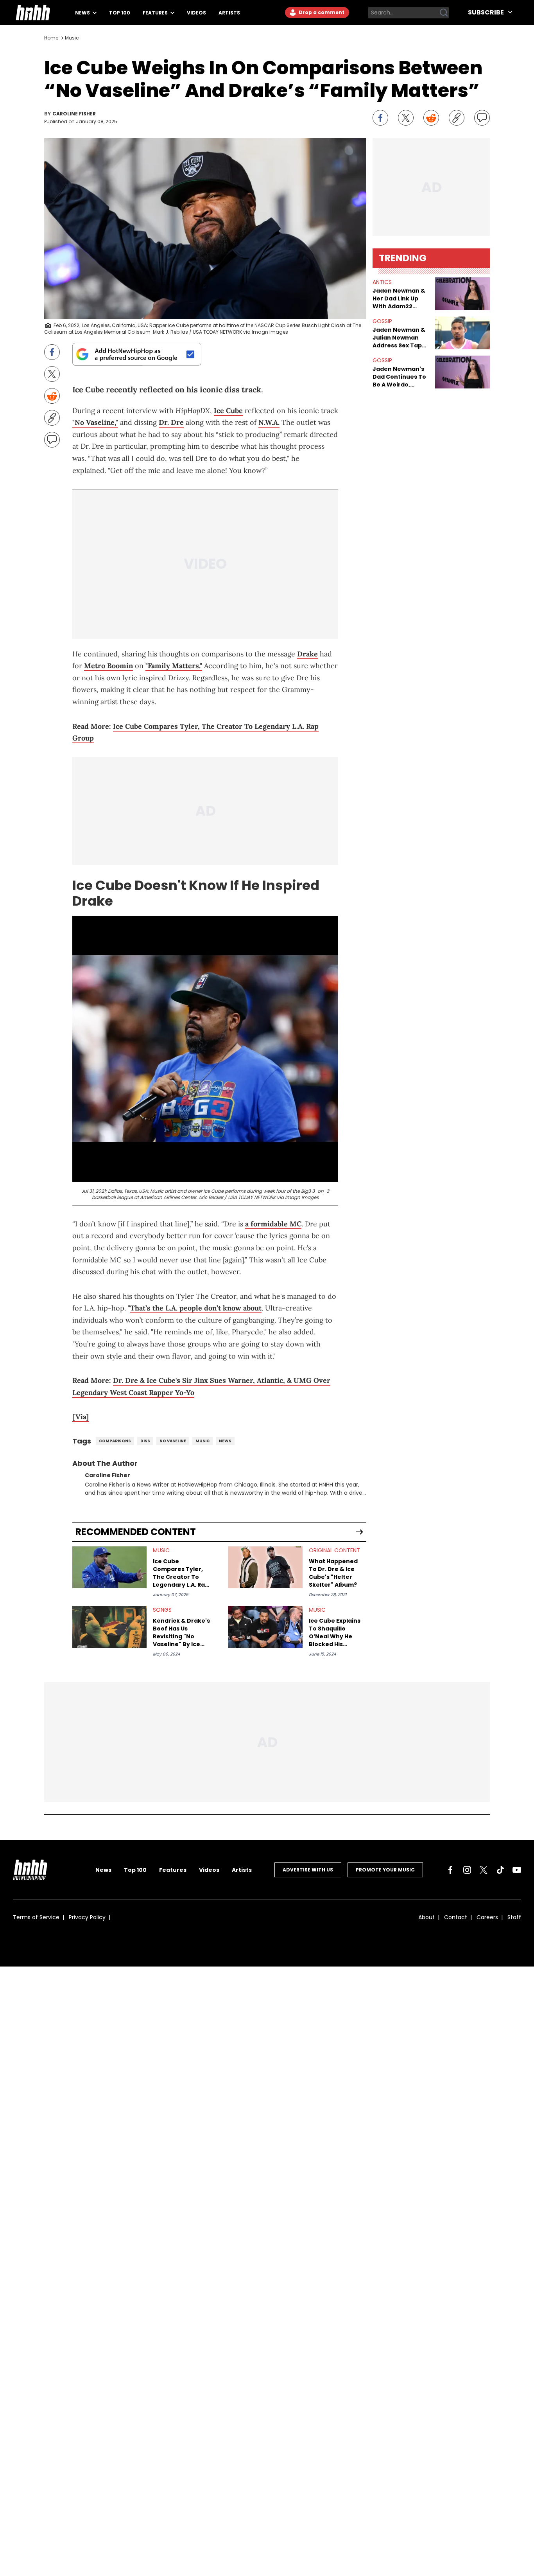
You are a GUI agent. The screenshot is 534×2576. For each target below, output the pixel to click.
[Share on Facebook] (380, 118)
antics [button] (382, 282)
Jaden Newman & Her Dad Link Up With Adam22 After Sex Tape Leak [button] (399, 298)
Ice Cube (228, 411)
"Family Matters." (174, 666)
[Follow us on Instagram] (467, 1870)
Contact (456, 1917)
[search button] (444, 13)
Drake (307, 654)
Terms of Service (36, 1917)
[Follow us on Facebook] (450, 1870)
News (83, 13)
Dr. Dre (171, 422)
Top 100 (120, 13)
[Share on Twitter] (406, 118)
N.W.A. (269, 422)
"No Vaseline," (95, 422)
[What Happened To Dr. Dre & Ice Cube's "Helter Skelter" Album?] (265, 1567)
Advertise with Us (308, 1870)
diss (145, 1441)
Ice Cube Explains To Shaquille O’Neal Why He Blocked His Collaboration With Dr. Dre (337, 1632)
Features (156, 13)
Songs (162, 1610)
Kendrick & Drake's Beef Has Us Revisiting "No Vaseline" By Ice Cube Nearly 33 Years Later (181, 1632)
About (426, 1917)
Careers (487, 1917)
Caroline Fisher (74, 114)
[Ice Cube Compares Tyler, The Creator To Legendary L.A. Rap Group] (109, 1567)
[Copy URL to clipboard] (457, 118)
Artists (229, 13)
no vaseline (173, 1441)
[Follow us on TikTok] (500, 1870)
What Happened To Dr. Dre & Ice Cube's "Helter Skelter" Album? (333, 1573)
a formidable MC (273, 1224)
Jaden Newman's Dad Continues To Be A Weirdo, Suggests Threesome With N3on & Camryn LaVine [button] (399, 377)
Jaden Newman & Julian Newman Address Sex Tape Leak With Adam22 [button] (400, 338)
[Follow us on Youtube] (517, 1870)
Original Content (334, 1550)
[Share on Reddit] (431, 118)
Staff (514, 1917)
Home (51, 38)
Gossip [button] (382, 321)
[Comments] (482, 118)
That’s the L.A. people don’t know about (196, 1308)
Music (72, 38)
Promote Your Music (385, 1870)
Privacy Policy (87, 1917)
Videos (196, 13)
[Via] (81, 1417)
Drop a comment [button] (321, 12)
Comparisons (115, 1441)
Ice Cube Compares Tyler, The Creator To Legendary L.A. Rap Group (181, 1573)
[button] (462, 294)
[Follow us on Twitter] (484, 1870)
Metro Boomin (108, 666)
